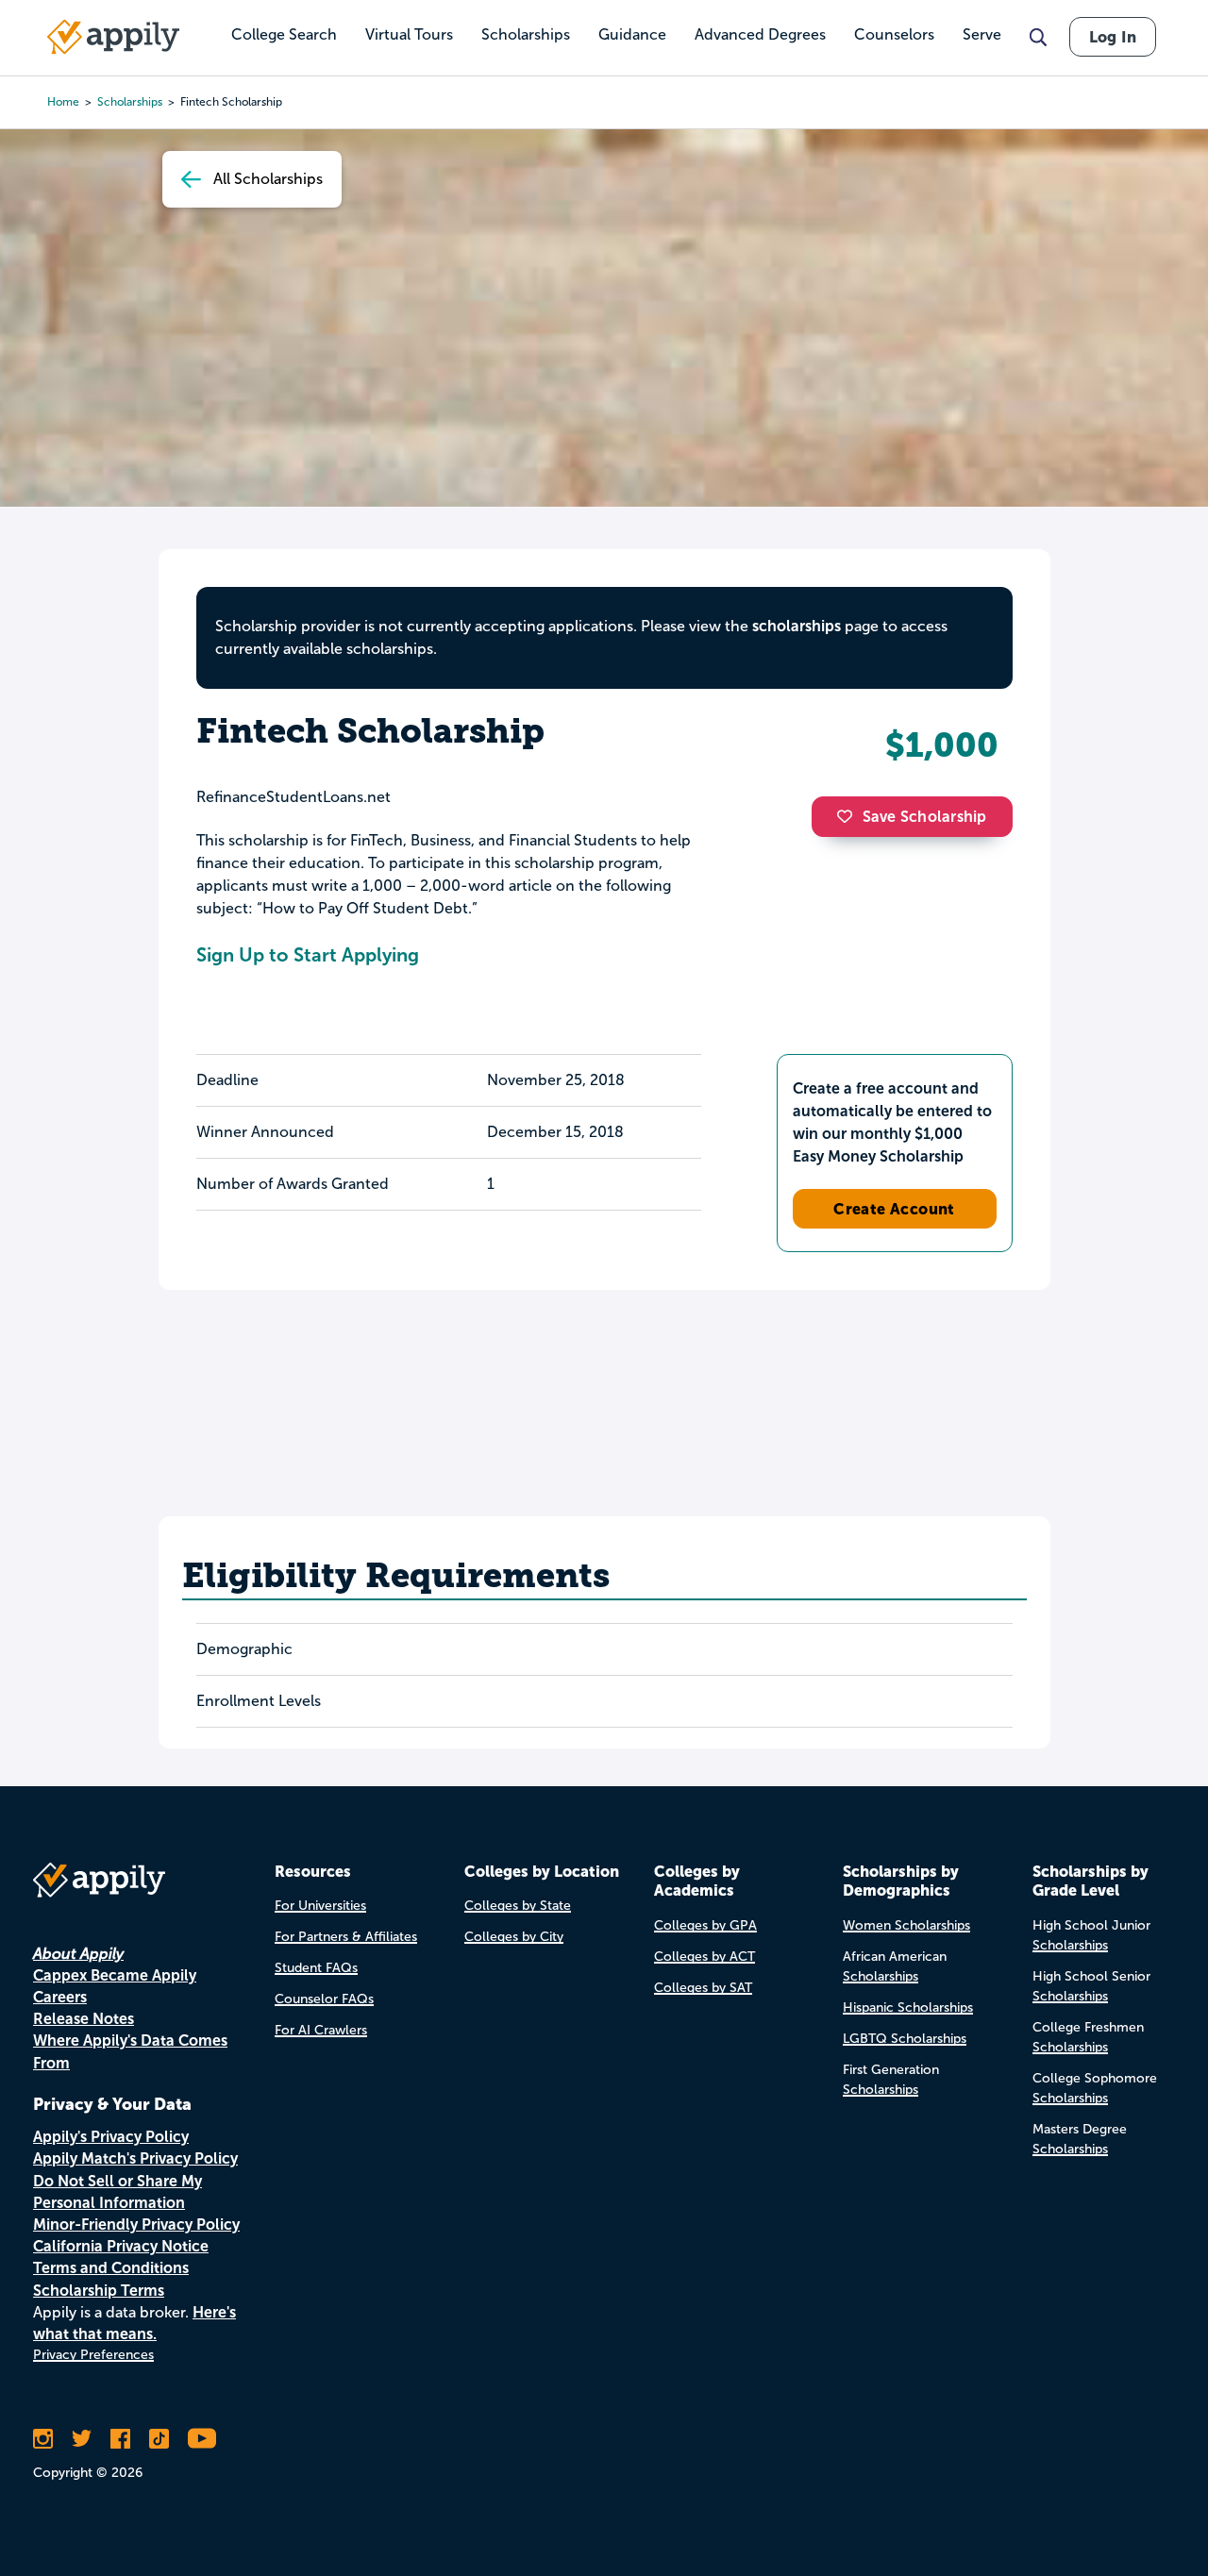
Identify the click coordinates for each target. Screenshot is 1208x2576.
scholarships (797, 626)
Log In (1113, 37)
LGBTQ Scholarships (905, 2039)
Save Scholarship (925, 817)
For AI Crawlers (321, 2030)
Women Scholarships (906, 1925)
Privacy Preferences (93, 2355)
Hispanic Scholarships (908, 2007)
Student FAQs (316, 1968)
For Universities (320, 1906)
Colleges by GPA (705, 1925)
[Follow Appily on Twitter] (82, 2438)
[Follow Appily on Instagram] (43, 2438)
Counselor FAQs (324, 1999)
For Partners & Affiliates (346, 1937)
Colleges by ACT (705, 1957)
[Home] (113, 37)
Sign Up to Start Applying (308, 955)
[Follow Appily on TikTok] (159, 2438)
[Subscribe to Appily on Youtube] (202, 2438)
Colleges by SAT (703, 1988)
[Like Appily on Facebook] (120, 2438)
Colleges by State (518, 1906)
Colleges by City (514, 1937)
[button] (849, 816)
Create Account (894, 1209)
